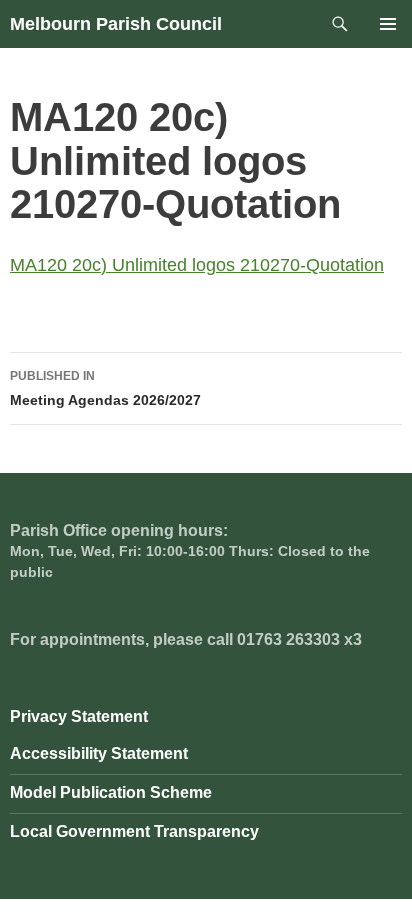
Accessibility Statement (99, 753)
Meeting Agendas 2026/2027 (105, 388)
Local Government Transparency (134, 831)
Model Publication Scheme (111, 792)
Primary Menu (388, 24)
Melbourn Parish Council (116, 24)
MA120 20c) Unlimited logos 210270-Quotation (197, 265)
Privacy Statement (79, 716)
